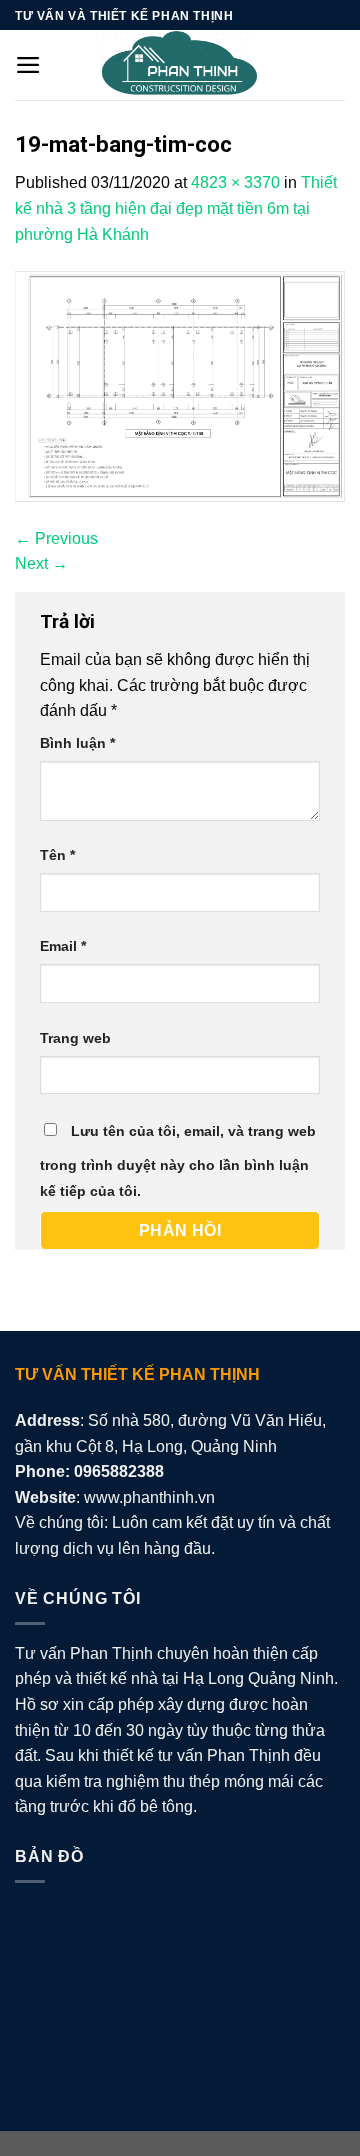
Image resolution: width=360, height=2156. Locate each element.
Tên (57, 855)
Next (41, 563)
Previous (56, 538)
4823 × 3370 (235, 182)
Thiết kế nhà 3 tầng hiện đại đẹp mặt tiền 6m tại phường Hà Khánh (176, 208)
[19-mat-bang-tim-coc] (180, 385)
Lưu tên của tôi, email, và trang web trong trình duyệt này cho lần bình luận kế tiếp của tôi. (178, 1161)
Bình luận (77, 743)
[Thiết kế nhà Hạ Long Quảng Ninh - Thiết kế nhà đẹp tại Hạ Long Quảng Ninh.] (180, 65)
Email (63, 946)
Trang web (75, 1038)
